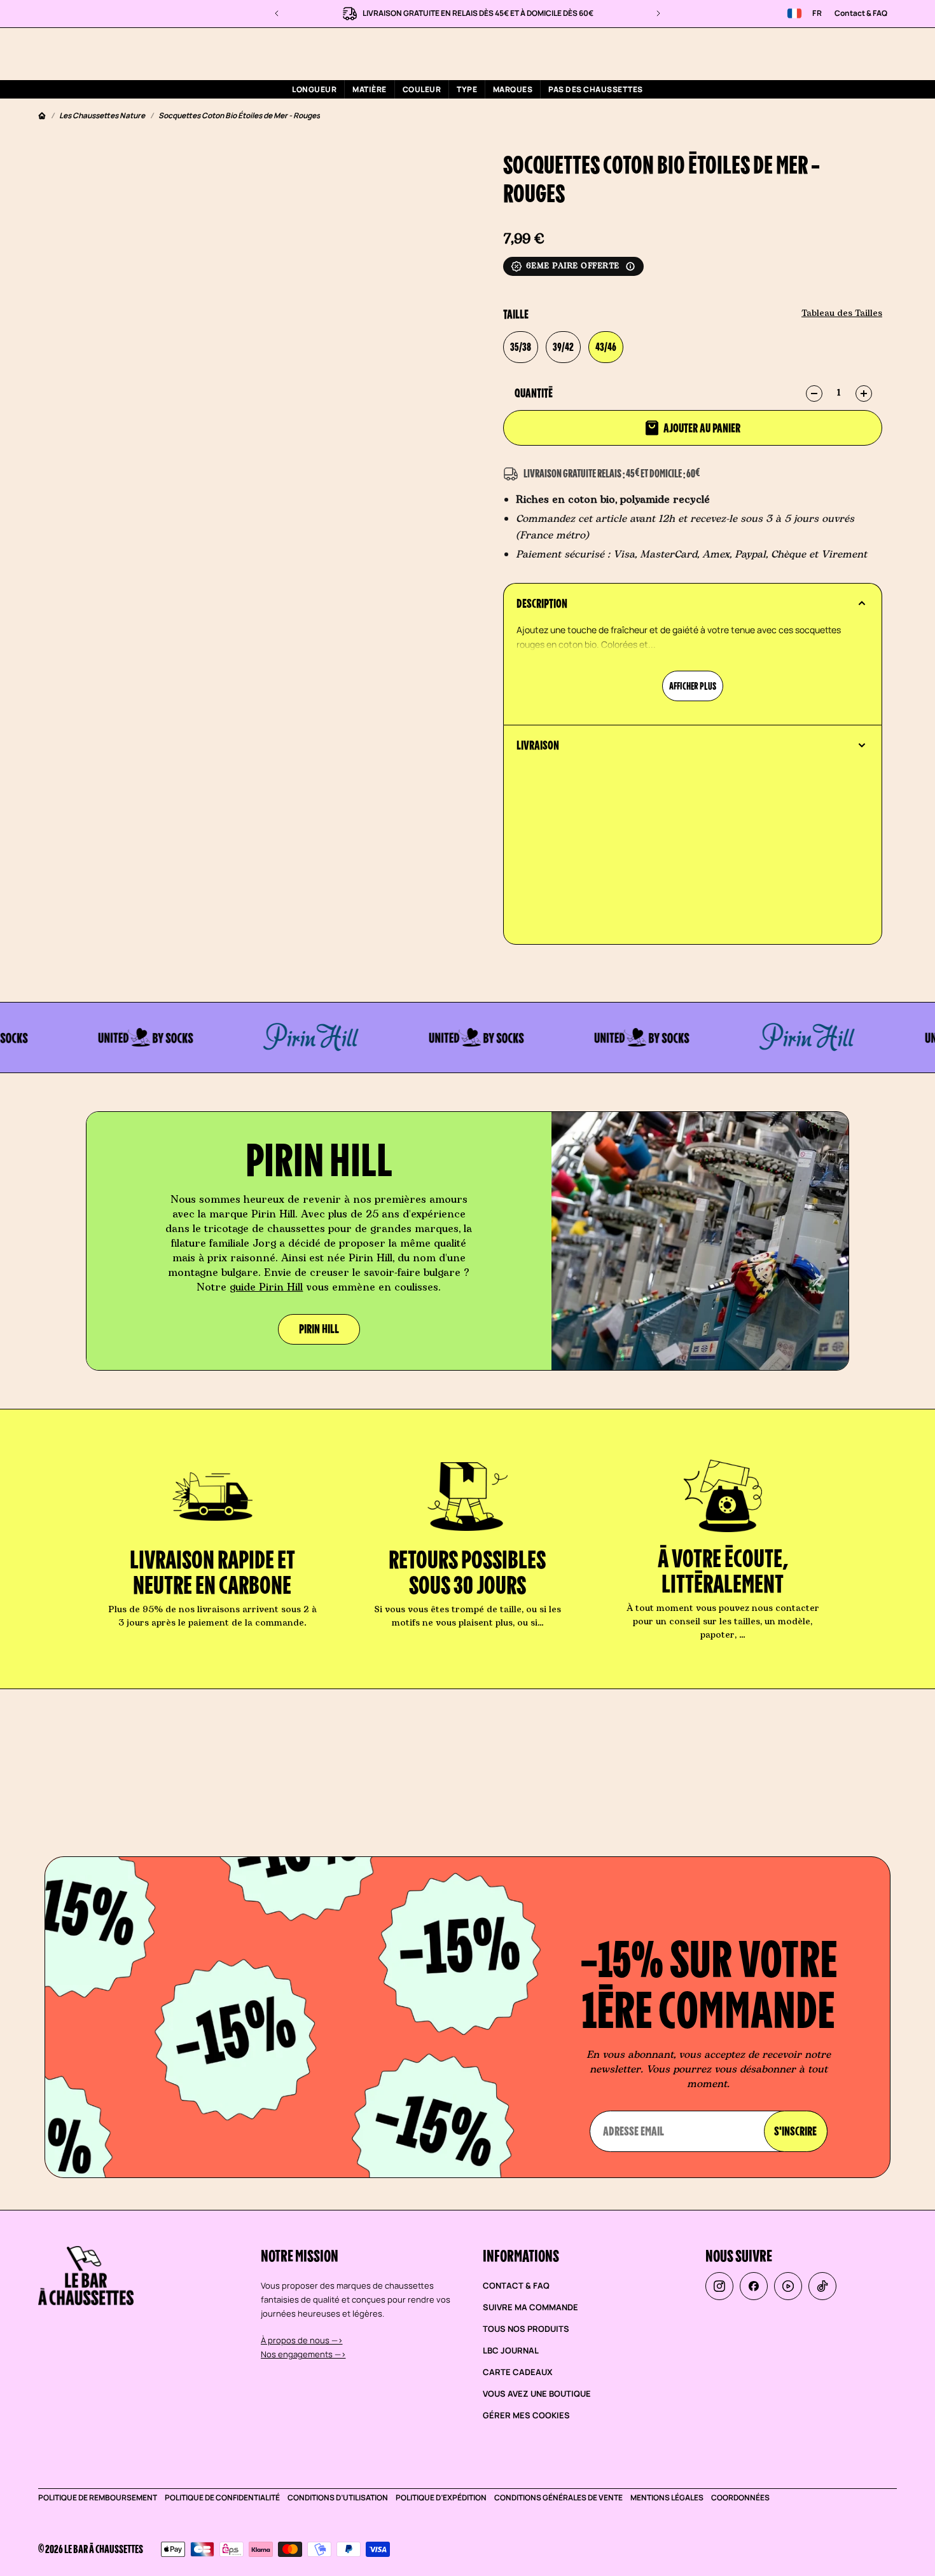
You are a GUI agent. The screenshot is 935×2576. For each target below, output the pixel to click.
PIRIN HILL (319, 1329)
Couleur (422, 89)
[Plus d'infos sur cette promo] (630, 266)
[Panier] (867, 53)
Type (467, 89)
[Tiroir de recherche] (806, 54)
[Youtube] (788, 2286)
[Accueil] (42, 116)
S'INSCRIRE (795, 2131)
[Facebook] (754, 2286)
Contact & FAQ (861, 13)
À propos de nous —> (302, 2340)
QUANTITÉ (534, 393)
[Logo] (123, 53)
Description (542, 603)
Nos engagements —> (303, 2354)
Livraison (538, 745)
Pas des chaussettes (595, 89)
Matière (369, 89)
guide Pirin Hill (266, 1287)
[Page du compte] (836, 53)
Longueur (314, 89)
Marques (513, 89)
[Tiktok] (822, 2286)
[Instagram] (719, 2286)
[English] (794, 13)
